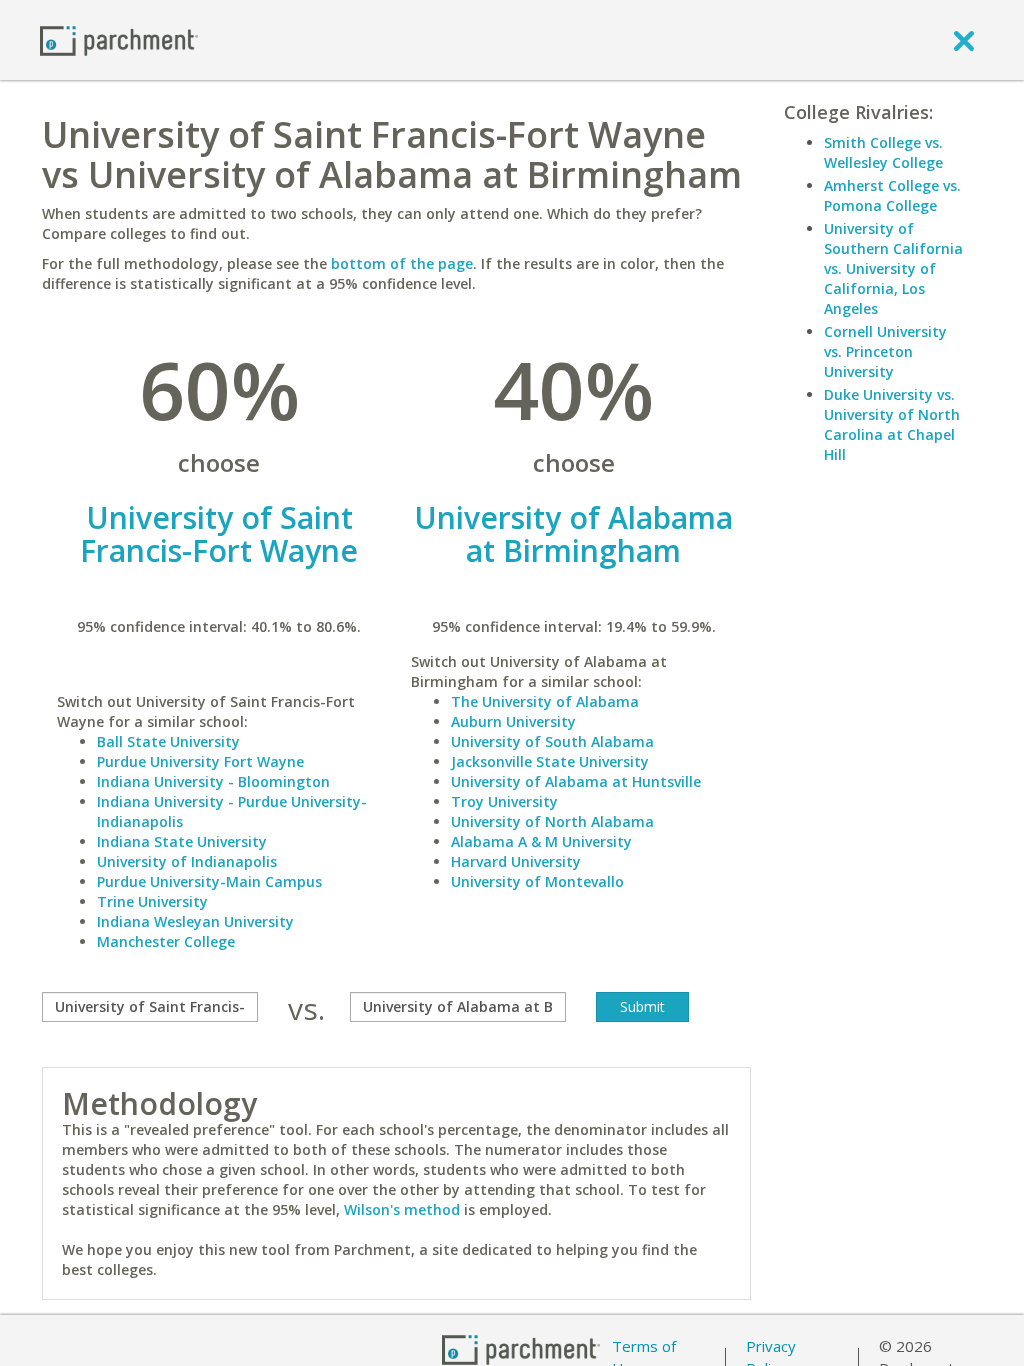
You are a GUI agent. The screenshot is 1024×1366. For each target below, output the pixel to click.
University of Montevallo (537, 881)
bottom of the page (402, 263)
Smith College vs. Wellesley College (883, 152)
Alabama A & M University (541, 841)
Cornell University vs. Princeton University (885, 351)
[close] (964, 40)
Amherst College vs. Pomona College (892, 195)
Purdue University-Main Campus (209, 881)
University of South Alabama (552, 741)
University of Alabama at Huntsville (576, 781)
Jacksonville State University (550, 761)
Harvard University (516, 861)
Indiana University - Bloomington (213, 781)
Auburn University (513, 721)
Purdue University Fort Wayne (200, 761)
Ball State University (168, 741)
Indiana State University (182, 841)
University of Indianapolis (187, 861)
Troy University (504, 801)
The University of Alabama (545, 701)
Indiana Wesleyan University (195, 921)
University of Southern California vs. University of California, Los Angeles (893, 268)
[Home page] (119, 39)
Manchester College (166, 941)
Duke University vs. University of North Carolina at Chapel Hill (892, 424)
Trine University (152, 901)
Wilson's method (402, 1209)
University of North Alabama (552, 821)
